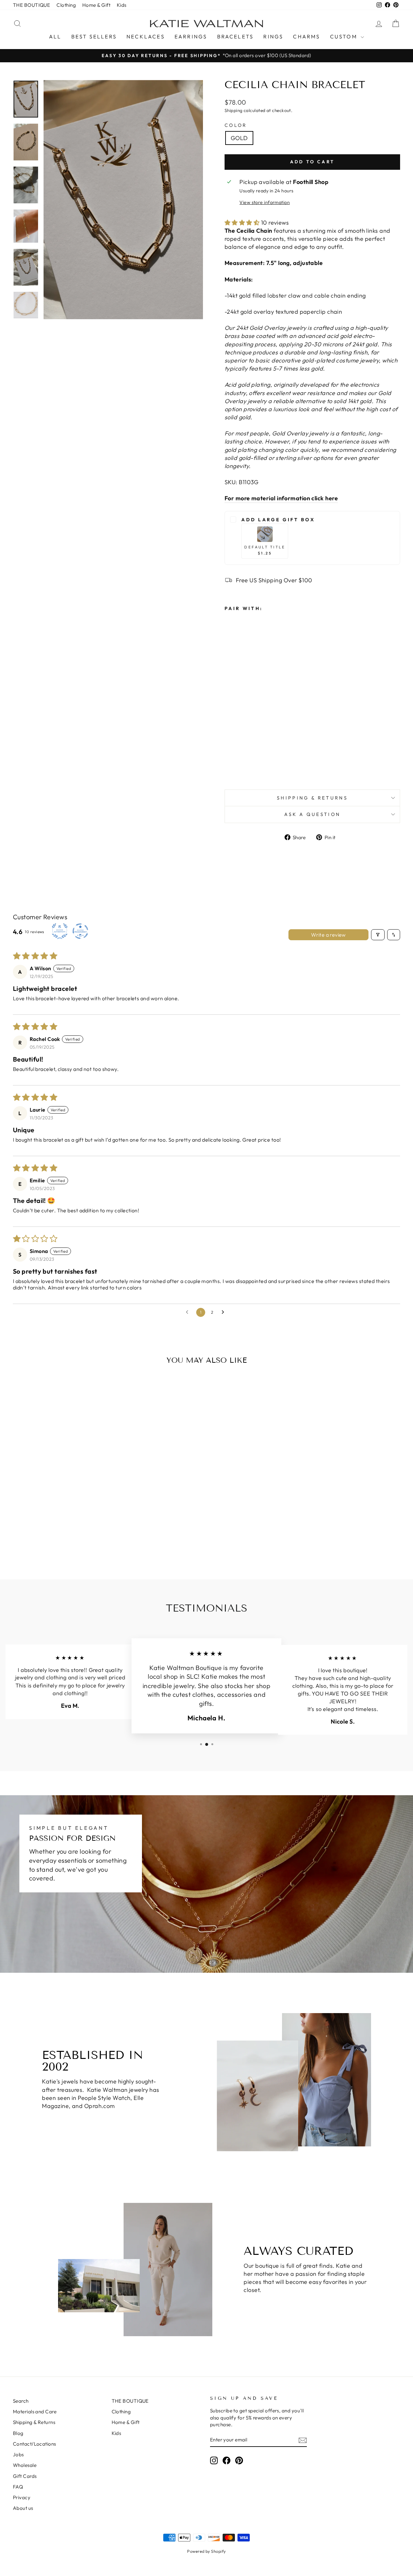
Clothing (66, 5)
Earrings (191, 36)
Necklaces (146, 36)
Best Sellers (94, 36)
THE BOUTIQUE (31, 5)
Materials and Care (35, 2412)
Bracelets (236, 36)
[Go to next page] (225, 1312)
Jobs (18, 2454)
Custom (345, 36)
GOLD (239, 138)
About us (23, 2508)
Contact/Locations (35, 2444)
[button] (243, 223)
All (55, 36)
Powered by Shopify (206, 2551)
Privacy (22, 2497)
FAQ (18, 2487)
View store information (265, 202)
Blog (18, 2433)
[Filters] (378, 935)
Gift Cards (25, 2476)
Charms (307, 36)
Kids (122, 5)
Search (21, 2401)
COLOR (236, 125)
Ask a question (312, 814)
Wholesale (25, 2465)
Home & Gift (96, 5)
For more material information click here (281, 498)
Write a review (328, 935)
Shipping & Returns (312, 798)
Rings (273, 36)
